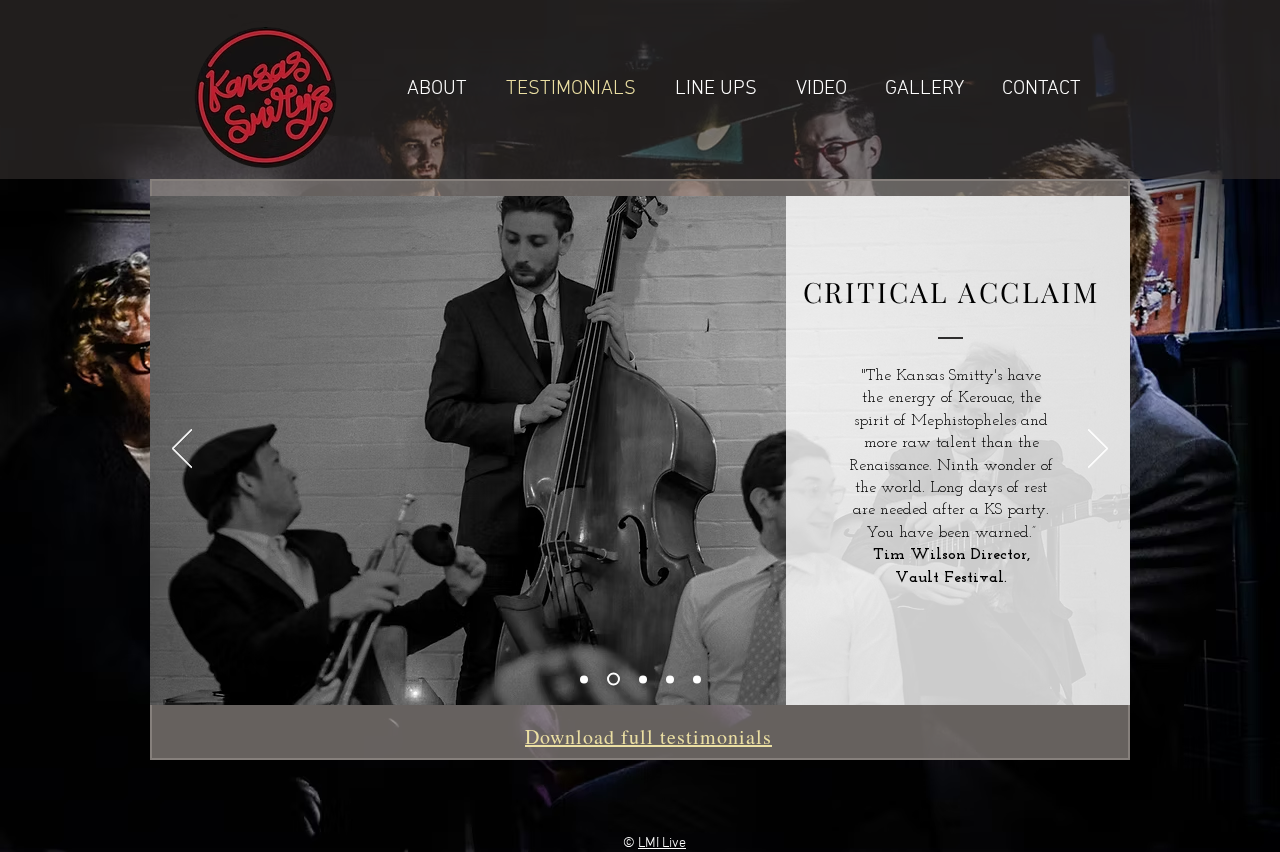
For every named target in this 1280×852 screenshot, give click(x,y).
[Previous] (182, 450)
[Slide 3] (670, 679)
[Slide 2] (640, 679)
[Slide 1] (584, 679)
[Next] (1098, 450)
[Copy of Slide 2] (697, 679)
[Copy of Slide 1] (611, 679)
